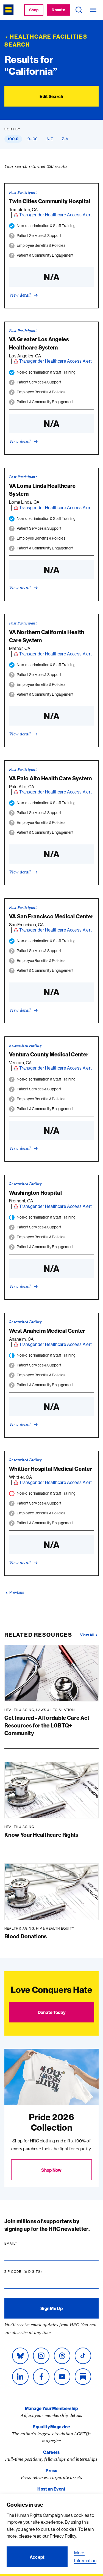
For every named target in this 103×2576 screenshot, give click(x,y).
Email (21, 2243)
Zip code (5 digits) (34, 2272)
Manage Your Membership (51, 2408)
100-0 (13, 139)
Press (51, 2471)
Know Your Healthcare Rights (41, 1835)
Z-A (65, 139)
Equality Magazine (51, 2427)
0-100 (33, 139)
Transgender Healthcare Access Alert (55, 215)
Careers (51, 2452)
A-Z (50, 139)
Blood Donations (26, 1936)
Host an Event (51, 2489)
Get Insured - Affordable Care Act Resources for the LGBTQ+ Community (47, 1725)
